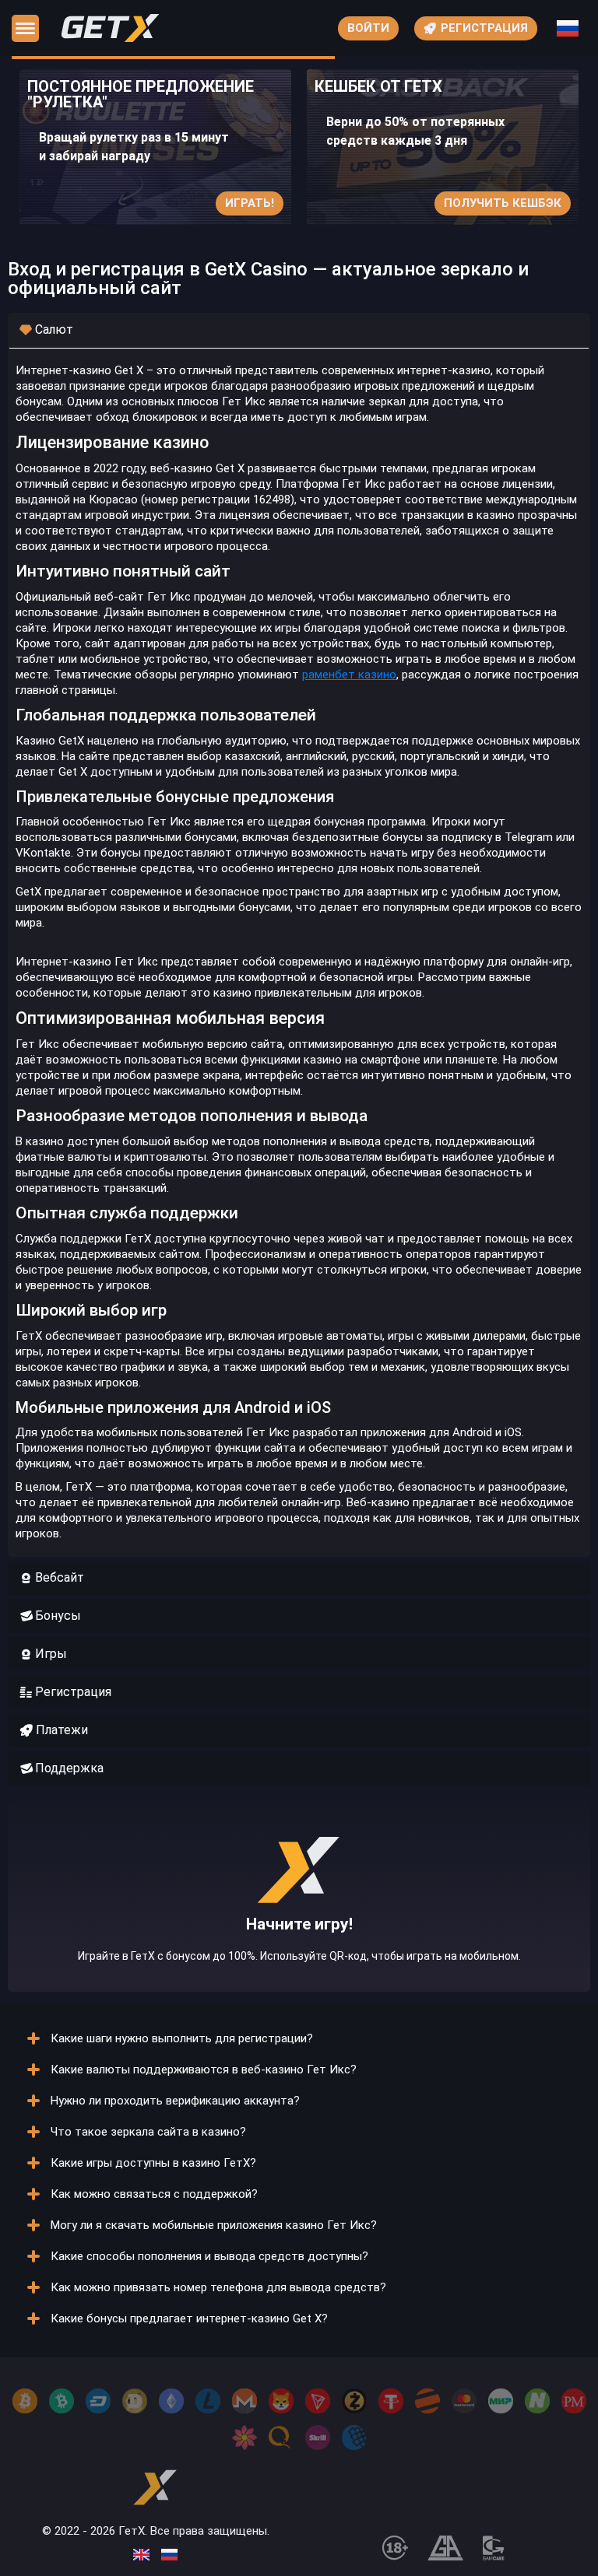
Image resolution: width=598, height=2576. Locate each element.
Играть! (250, 203)
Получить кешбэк (503, 203)
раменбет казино (349, 675)
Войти (368, 28)
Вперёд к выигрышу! (299, 1928)
